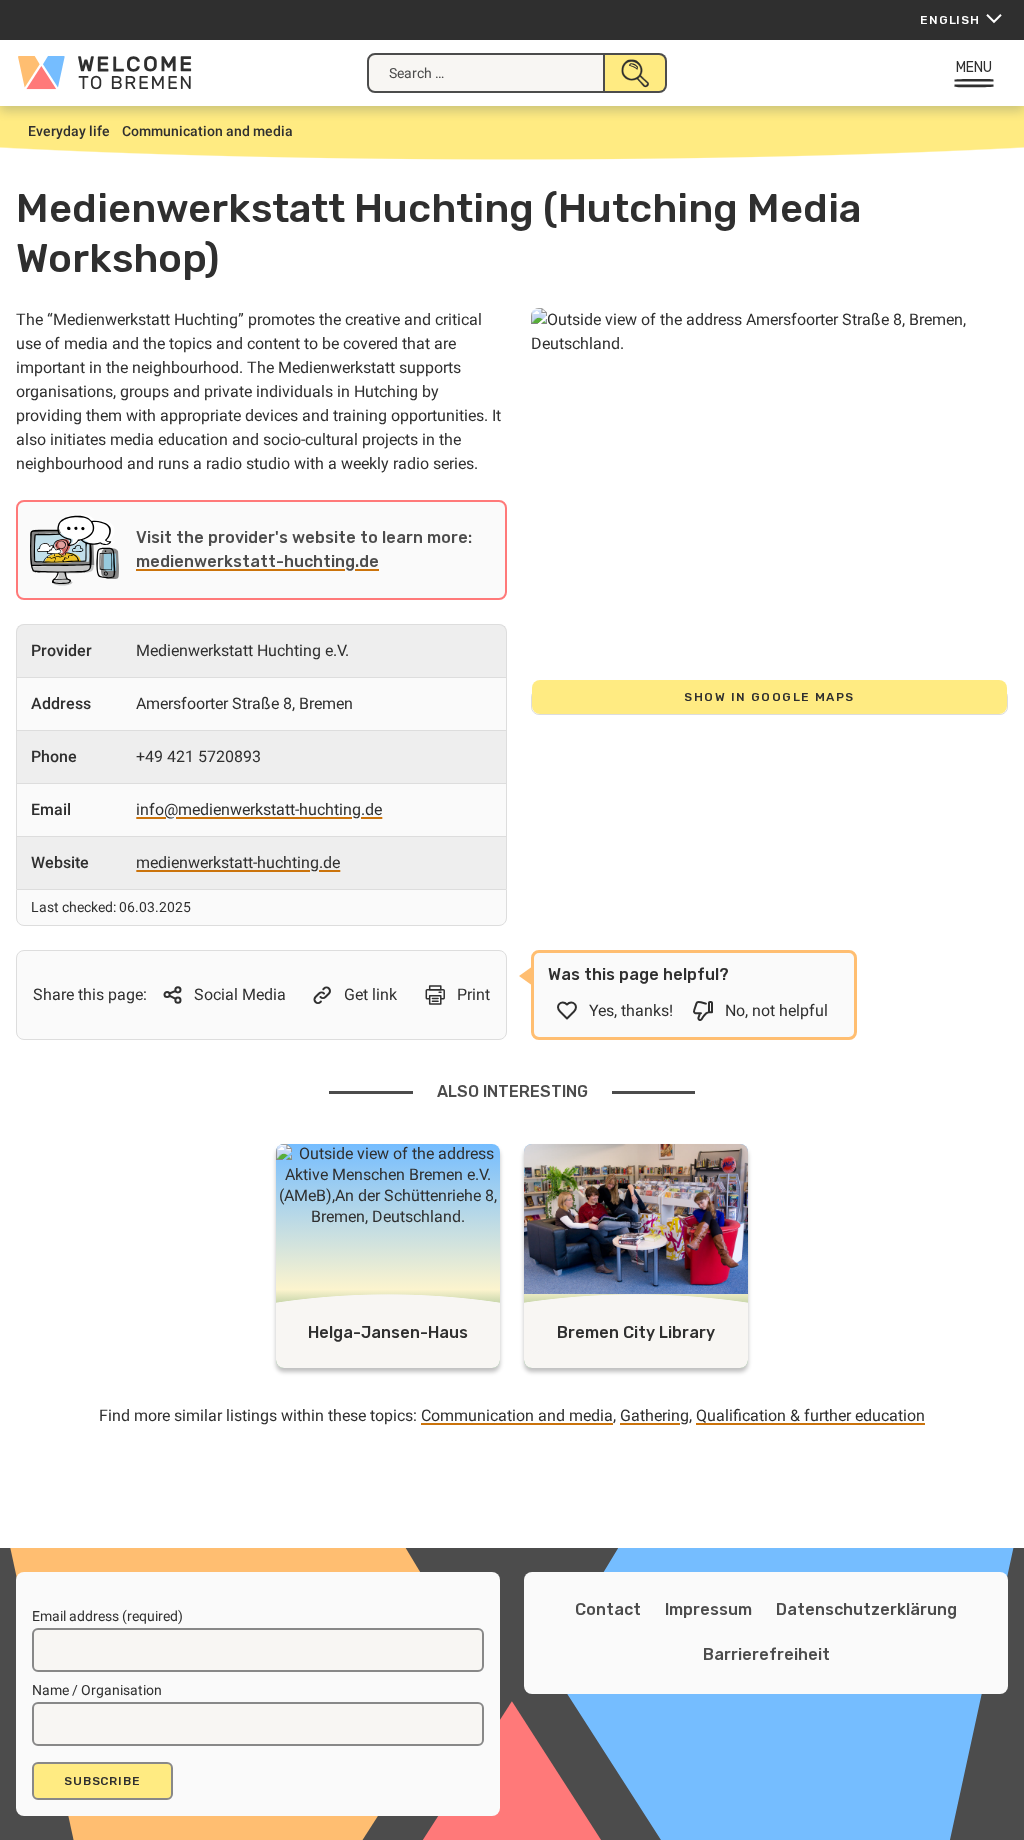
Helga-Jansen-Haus (388, 1332)
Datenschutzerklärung (866, 1609)
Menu (974, 67)
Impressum (708, 1609)
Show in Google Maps (769, 697)
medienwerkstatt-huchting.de (257, 561)
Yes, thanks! (631, 1010)
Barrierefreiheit (766, 1654)
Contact (608, 1609)
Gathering (654, 1415)
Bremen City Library (636, 1332)
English (950, 20)
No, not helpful (776, 1010)
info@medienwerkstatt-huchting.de (259, 809)
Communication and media (517, 1415)
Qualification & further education (810, 1415)
